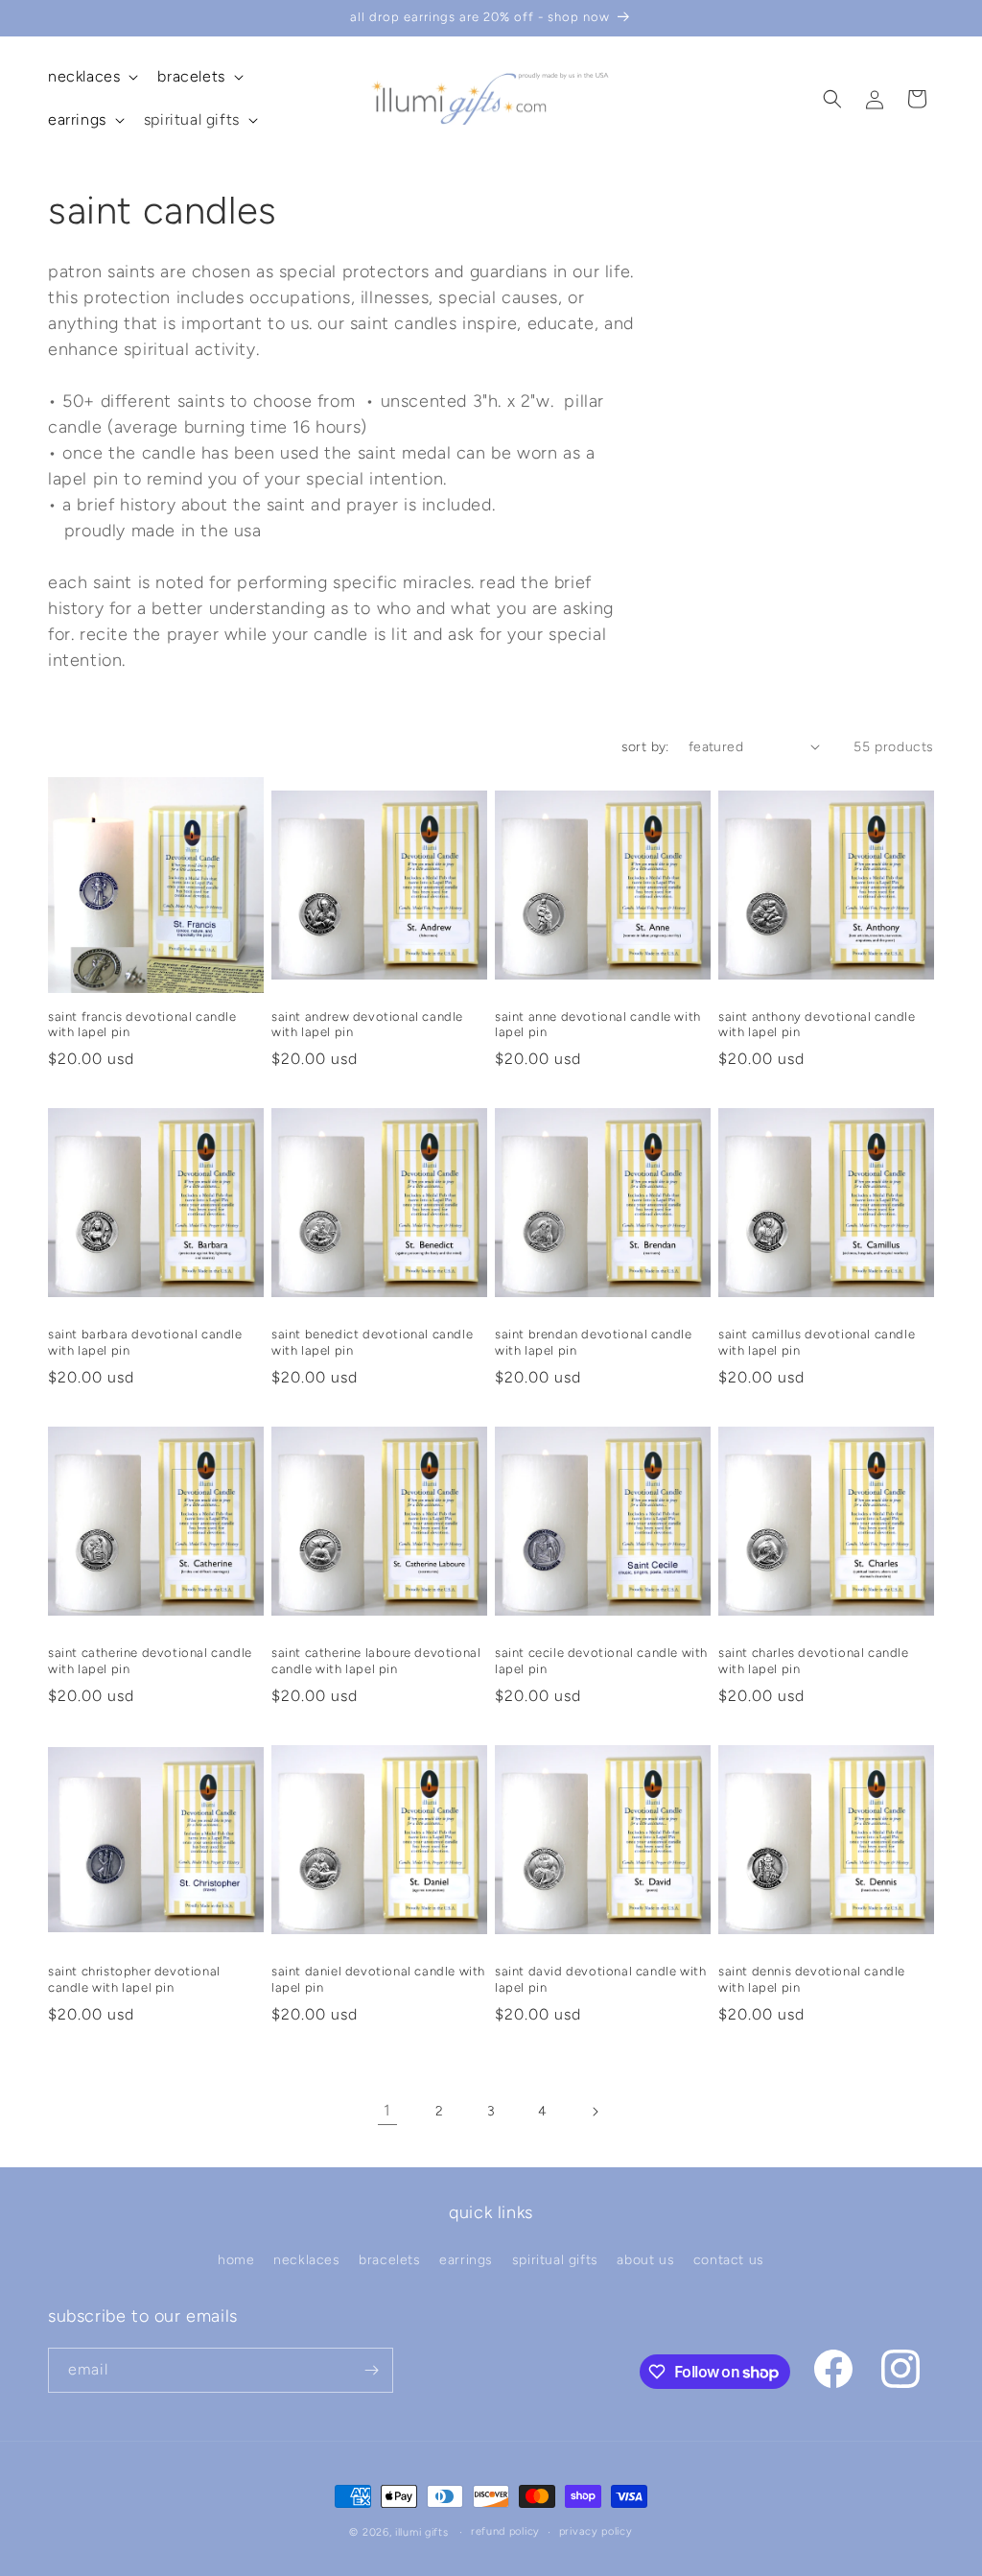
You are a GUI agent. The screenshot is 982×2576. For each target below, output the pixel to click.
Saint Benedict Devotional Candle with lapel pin (372, 1342)
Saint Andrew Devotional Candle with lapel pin (367, 1025)
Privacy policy (596, 2531)
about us (645, 2260)
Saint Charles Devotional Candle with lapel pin (814, 1661)
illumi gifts (421, 2532)
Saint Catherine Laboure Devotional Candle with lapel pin (376, 1661)
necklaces (306, 2260)
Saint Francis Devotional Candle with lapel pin (142, 1025)
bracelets (389, 2260)
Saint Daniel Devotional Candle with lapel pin (378, 1979)
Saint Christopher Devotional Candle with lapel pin (134, 1979)
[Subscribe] (371, 2370)
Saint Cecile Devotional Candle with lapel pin (601, 1661)
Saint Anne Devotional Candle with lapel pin (598, 1025)
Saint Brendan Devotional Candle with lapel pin (594, 1342)
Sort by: (645, 747)
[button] (91, 77)
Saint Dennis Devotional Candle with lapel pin (812, 1979)
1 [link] (387, 2110)
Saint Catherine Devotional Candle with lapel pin (150, 1661)
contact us (729, 2260)
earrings (466, 2260)
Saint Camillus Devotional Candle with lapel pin (817, 1342)
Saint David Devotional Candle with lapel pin (600, 1979)
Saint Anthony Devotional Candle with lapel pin (817, 1025)
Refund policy (505, 2531)
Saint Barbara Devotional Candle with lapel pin (145, 1342)
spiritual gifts (555, 2260)
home (236, 2260)
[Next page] (595, 2112)
